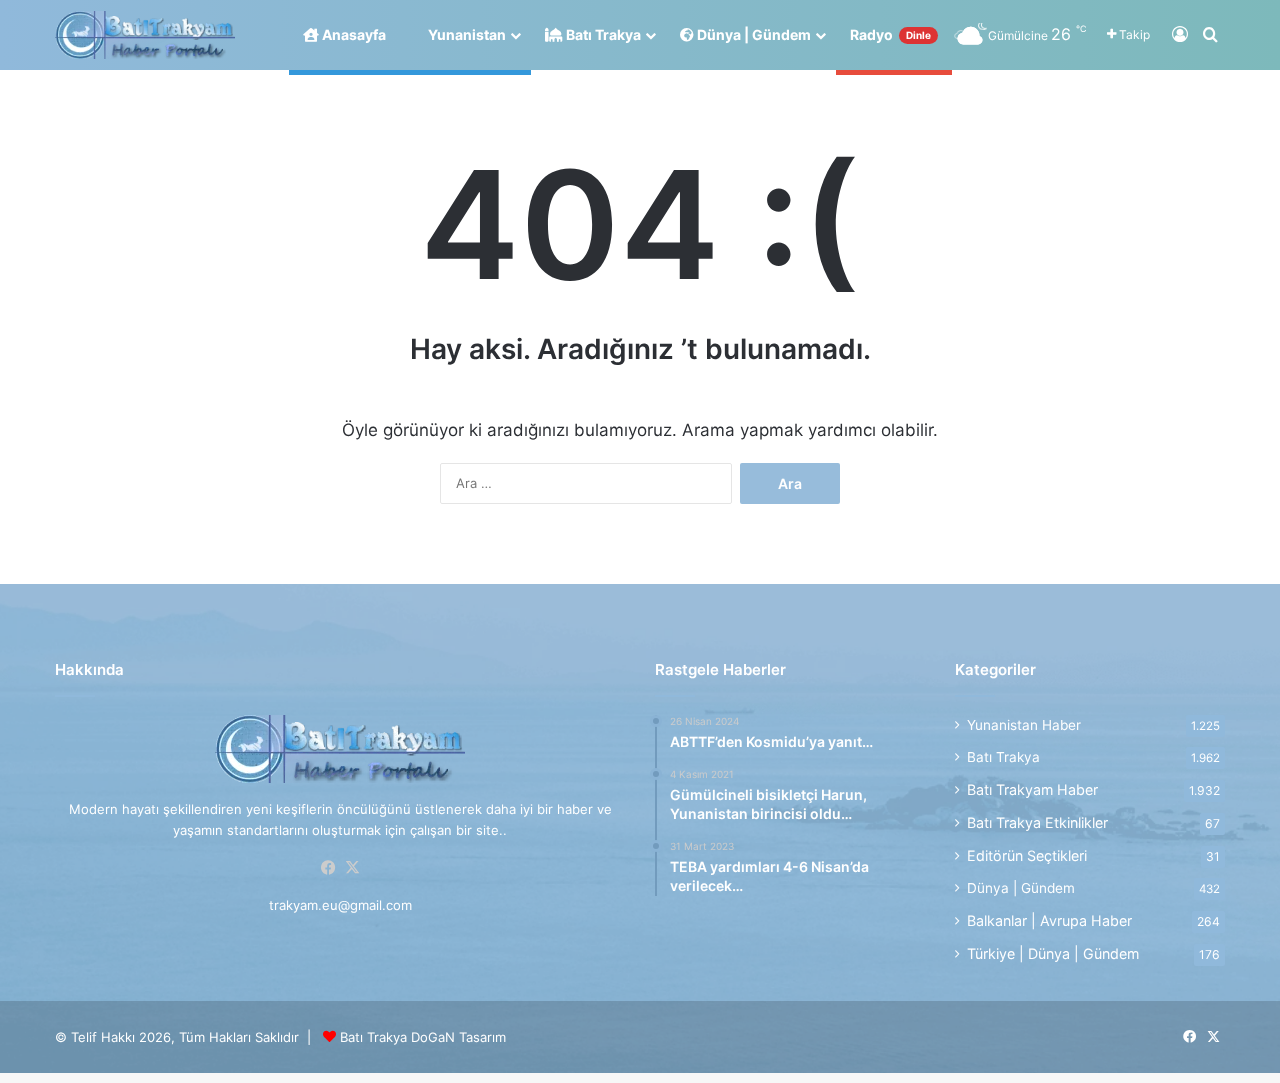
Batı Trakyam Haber (1032, 789)
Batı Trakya (602, 34)
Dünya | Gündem (752, 34)
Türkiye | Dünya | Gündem (1053, 953)
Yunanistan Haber (1024, 725)
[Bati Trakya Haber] (145, 35)
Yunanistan (465, 34)
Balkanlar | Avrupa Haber (1049, 920)
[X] (352, 868)
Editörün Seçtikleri (1027, 855)
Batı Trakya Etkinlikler (1037, 822)
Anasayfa (352, 34)
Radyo (890, 34)
